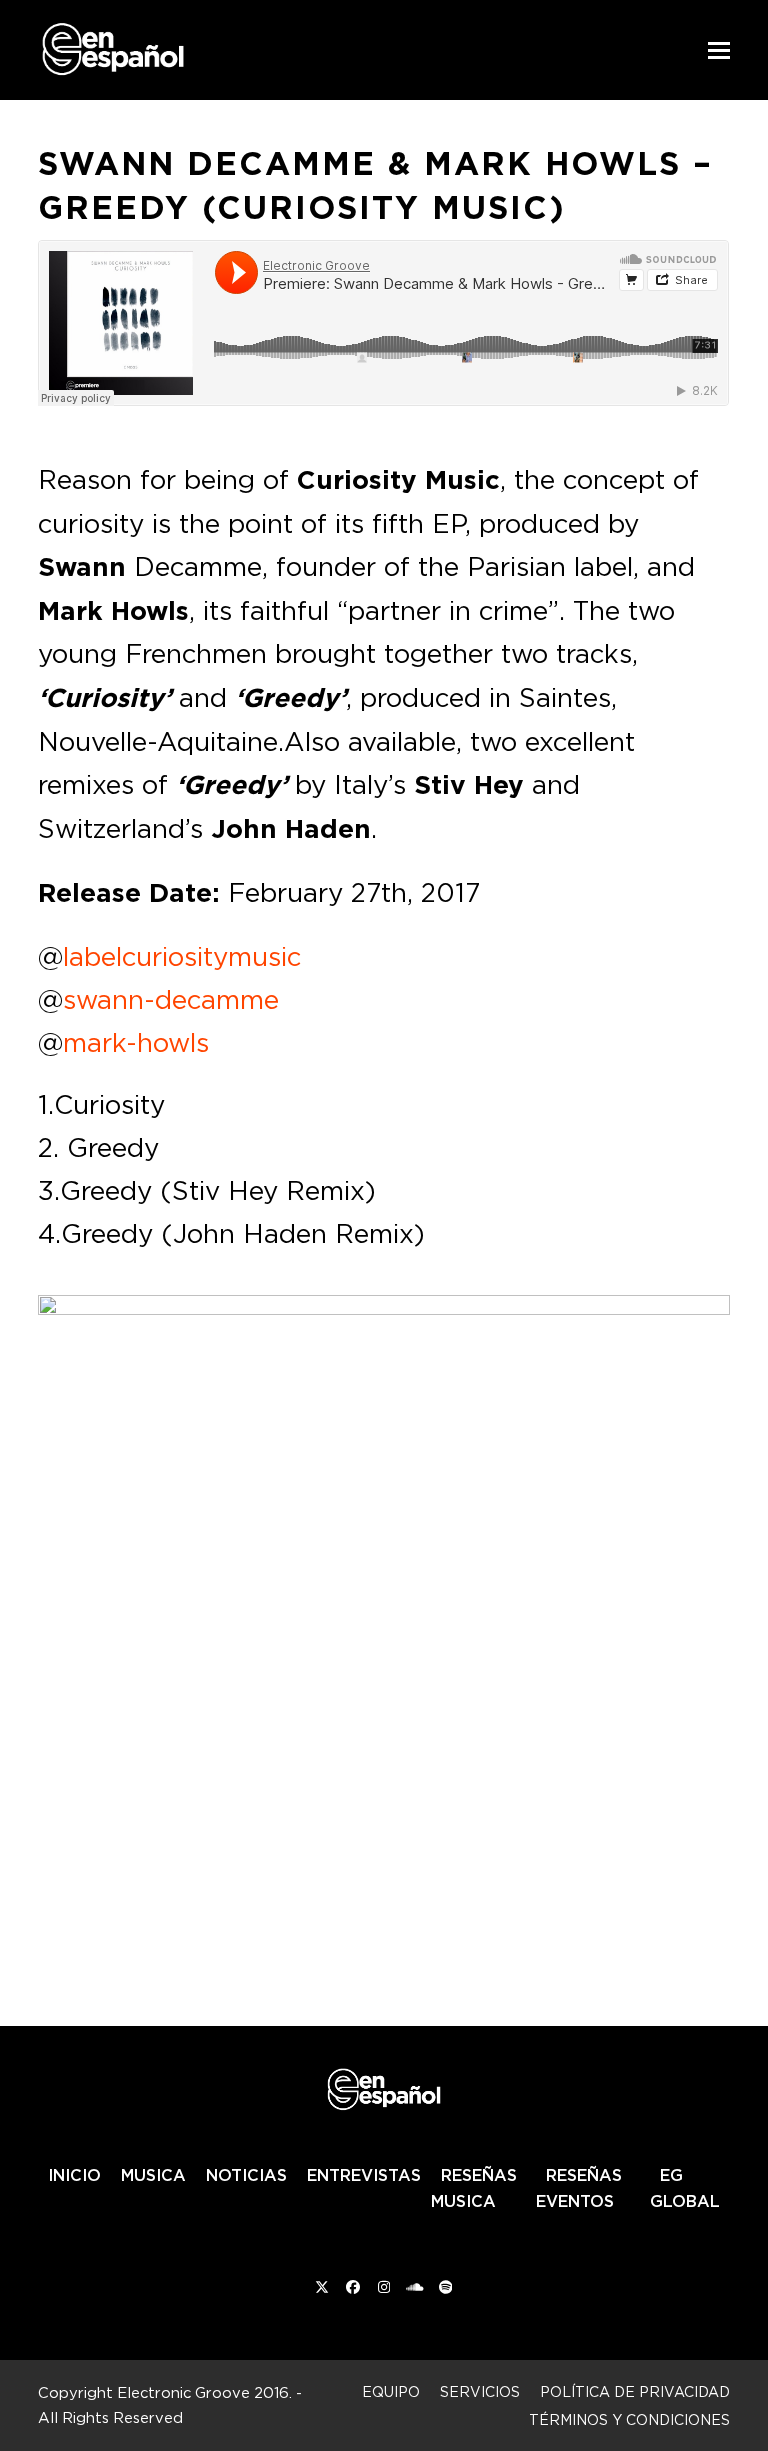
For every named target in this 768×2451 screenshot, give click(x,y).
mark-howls (136, 1042)
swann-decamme (171, 999)
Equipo (391, 2391)
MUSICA (153, 2175)
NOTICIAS (246, 2175)
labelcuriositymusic (182, 956)
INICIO (74, 2175)
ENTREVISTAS (364, 2175)
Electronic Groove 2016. (204, 2392)
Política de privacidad (635, 2391)
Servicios (480, 2391)
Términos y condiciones (629, 2419)
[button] (719, 50)
